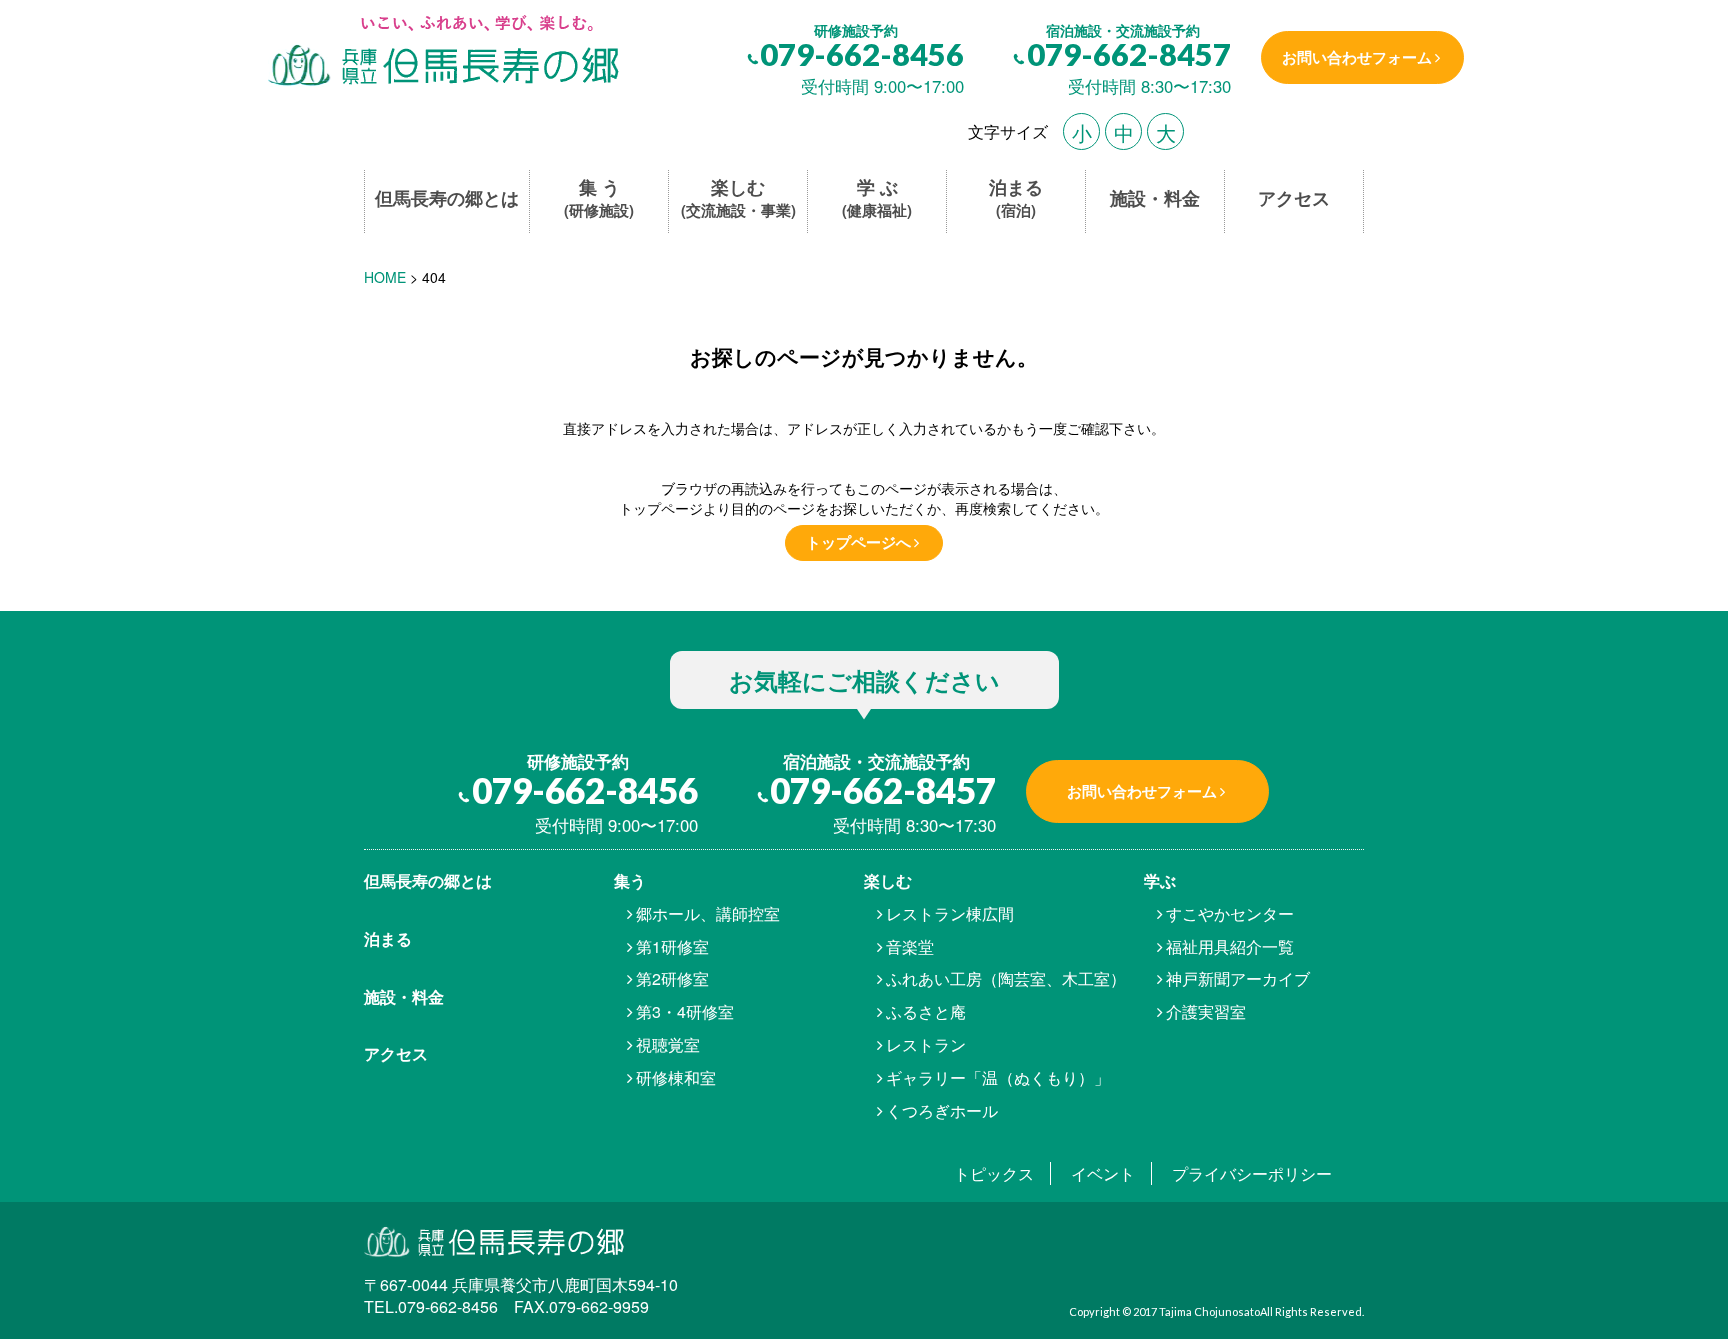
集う (630, 880)
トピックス (994, 1173)
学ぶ (1160, 880)
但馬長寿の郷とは (447, 198)
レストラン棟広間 (950, 913)
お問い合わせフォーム (1357, 57)
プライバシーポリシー (1252, 1173)
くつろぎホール (942, 1110)
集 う (599, 198)
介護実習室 (1206, 1011)
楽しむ (738, 198)
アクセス (1294, 198)
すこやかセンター (1230, 913)
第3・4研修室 (685, 1011)
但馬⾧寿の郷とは (428, 880)
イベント (1103, 1173)
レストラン (926, 1044)
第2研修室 (672, 978)
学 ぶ (877, 198)
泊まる (1016, 198)
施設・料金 (1155, 198)
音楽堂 (910, 946)
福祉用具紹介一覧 (1230, 946)
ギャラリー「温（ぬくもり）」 (998, 1077)
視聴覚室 (668, 1044)
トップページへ (858, 542)
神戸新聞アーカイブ (1238, 978)
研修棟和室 (676, 1077)
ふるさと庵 (926, 1011)
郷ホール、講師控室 (708, 913)
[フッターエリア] (541, 1240)
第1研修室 (672, 946)
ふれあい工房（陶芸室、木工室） (1006, 978)
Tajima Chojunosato (1209, 1311)
